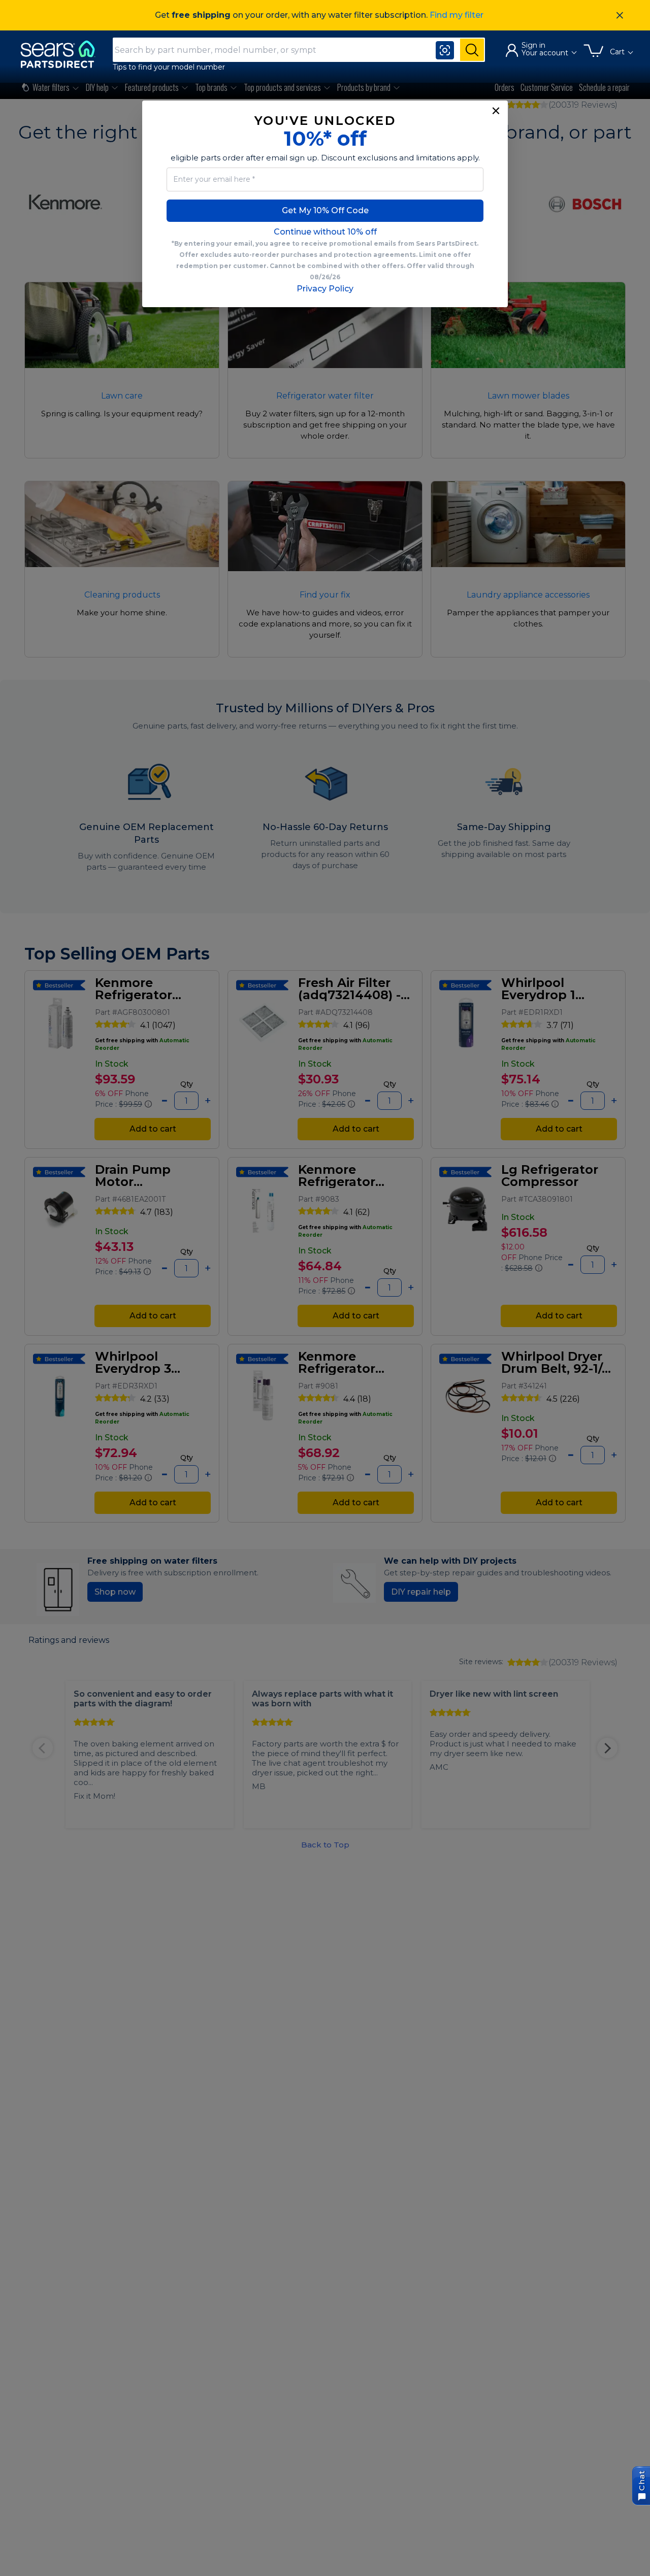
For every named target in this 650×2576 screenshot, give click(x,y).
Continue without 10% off (325, 232)
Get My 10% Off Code (325, 210)
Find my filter (457, 15)
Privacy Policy (325, 289)
